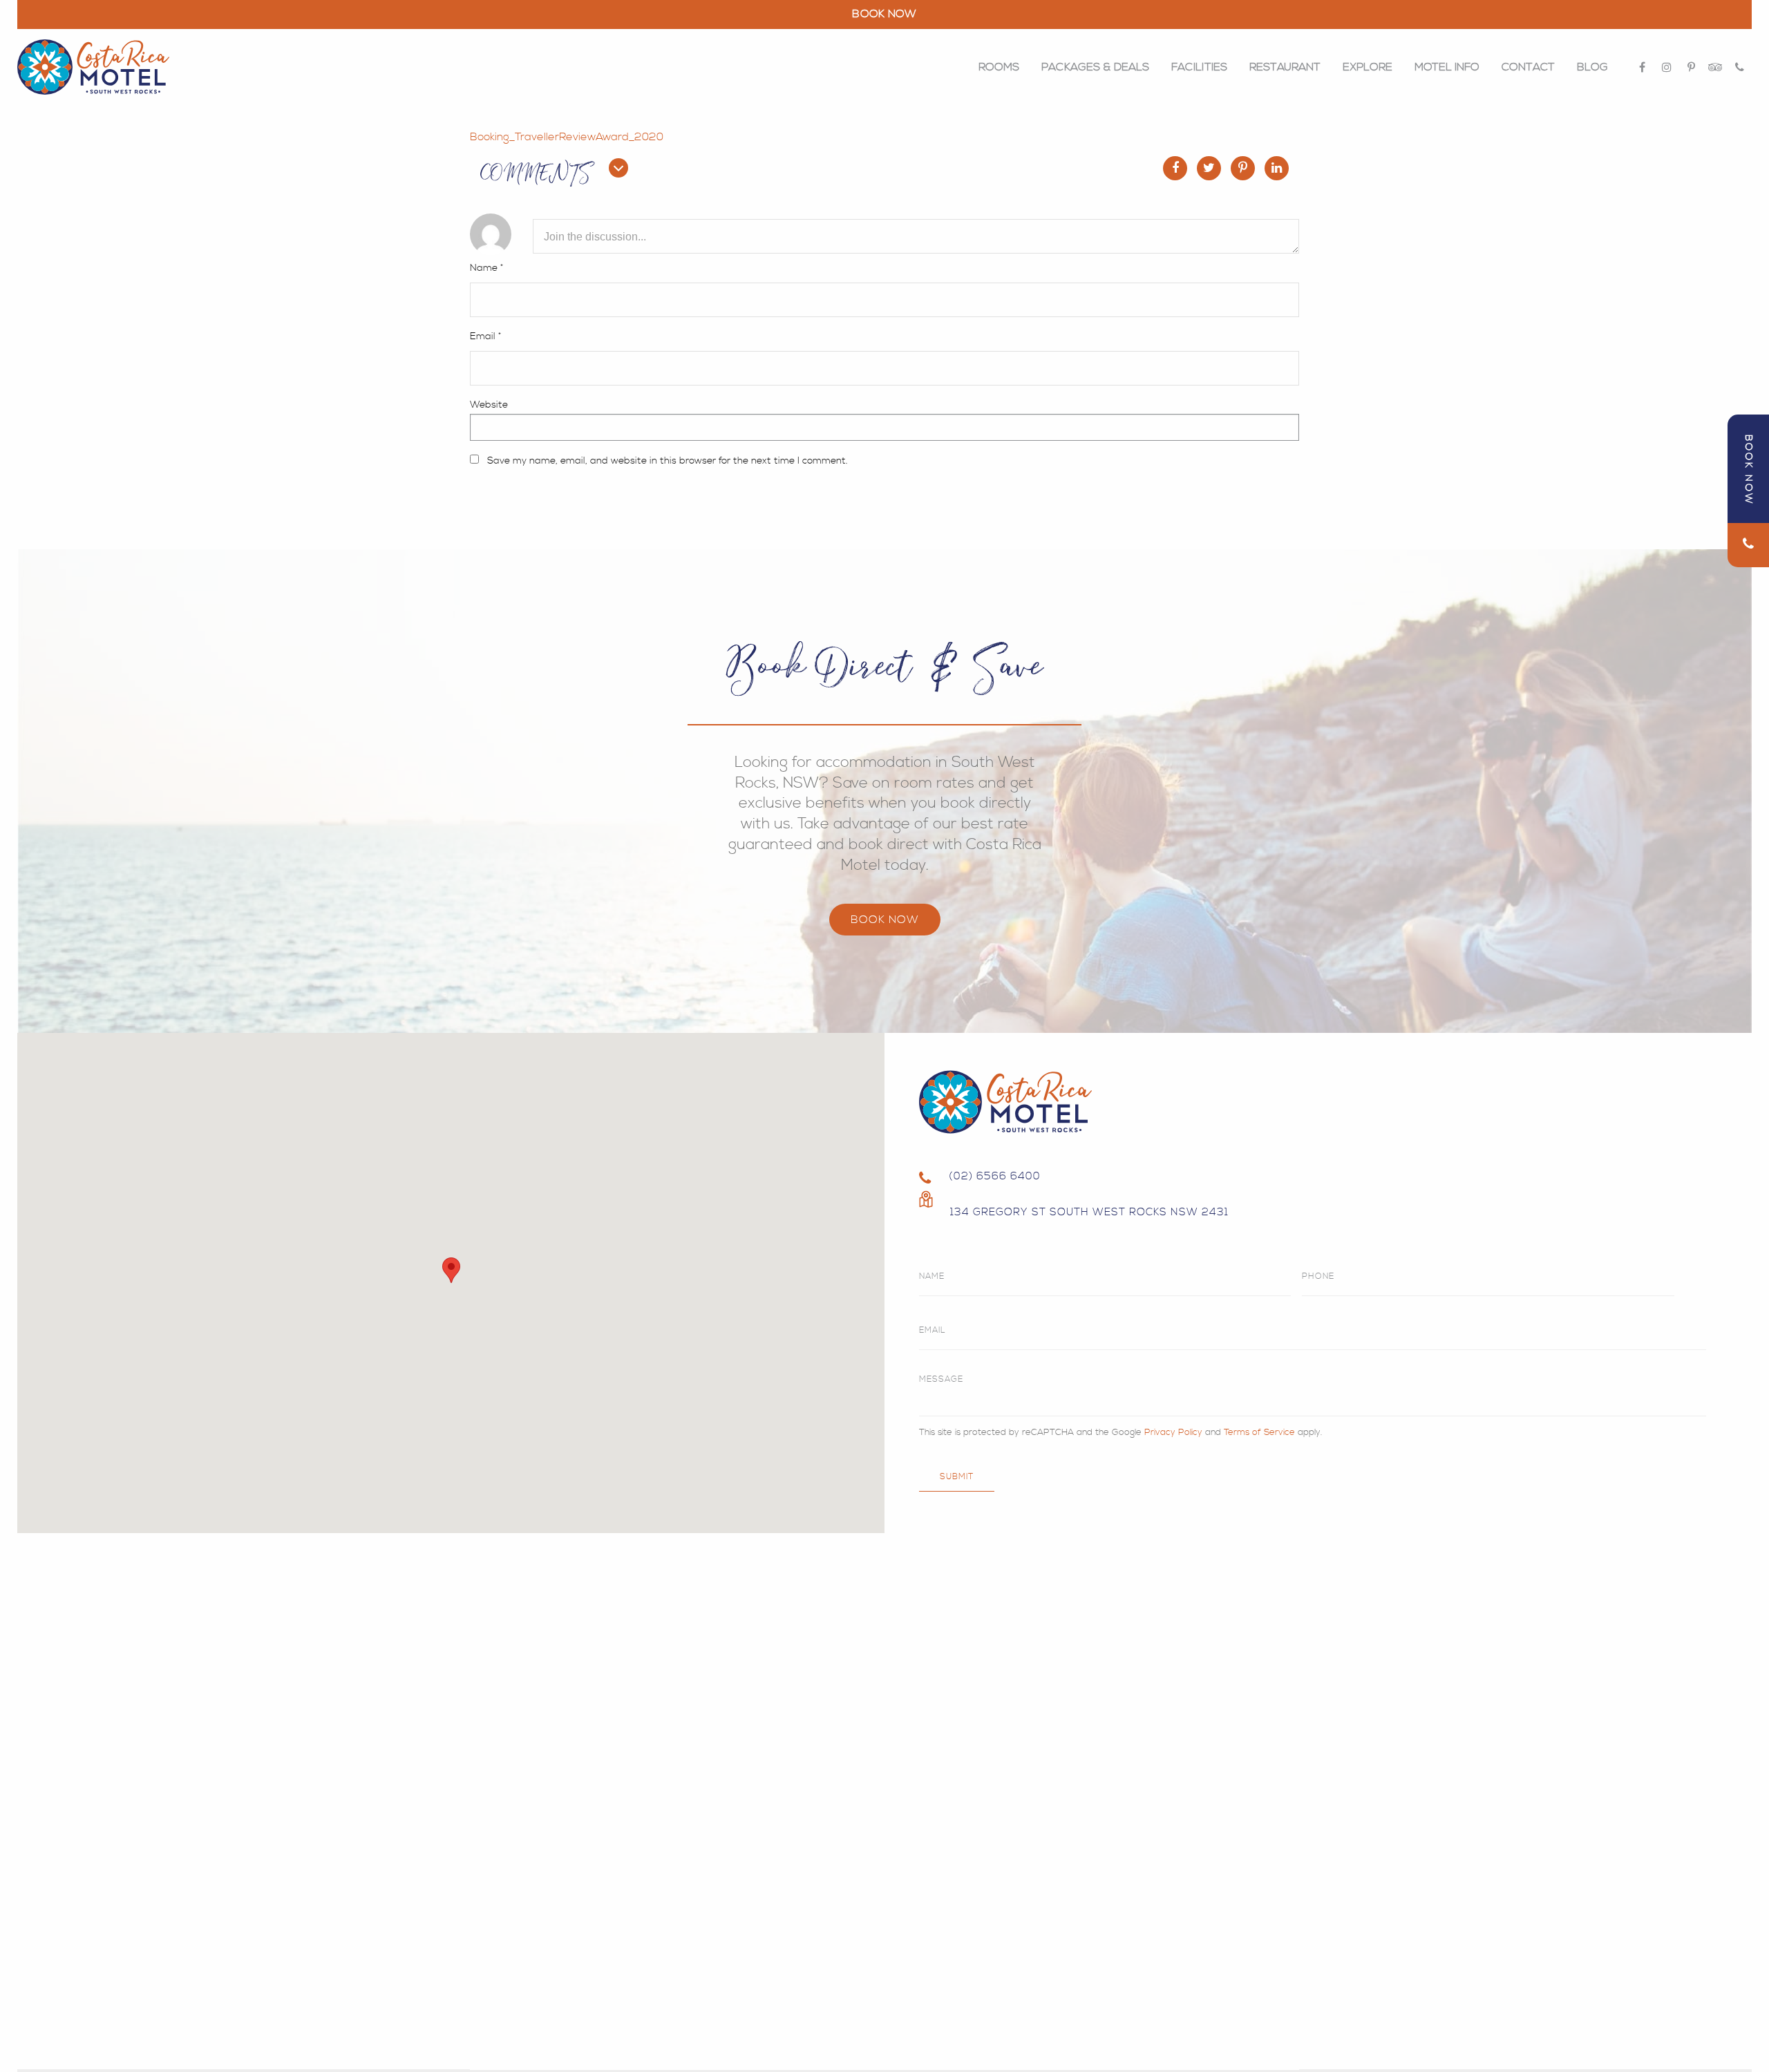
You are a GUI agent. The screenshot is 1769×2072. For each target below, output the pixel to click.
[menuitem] (999, 67)
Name (486, 268)
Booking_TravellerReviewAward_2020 (567, 137)
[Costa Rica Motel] (93, 67)
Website (489, 405)
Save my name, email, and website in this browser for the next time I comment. (668, 461)
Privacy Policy (1173, 1432)
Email (485, 336)
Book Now (885, 920)
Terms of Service (1259, 1432)
